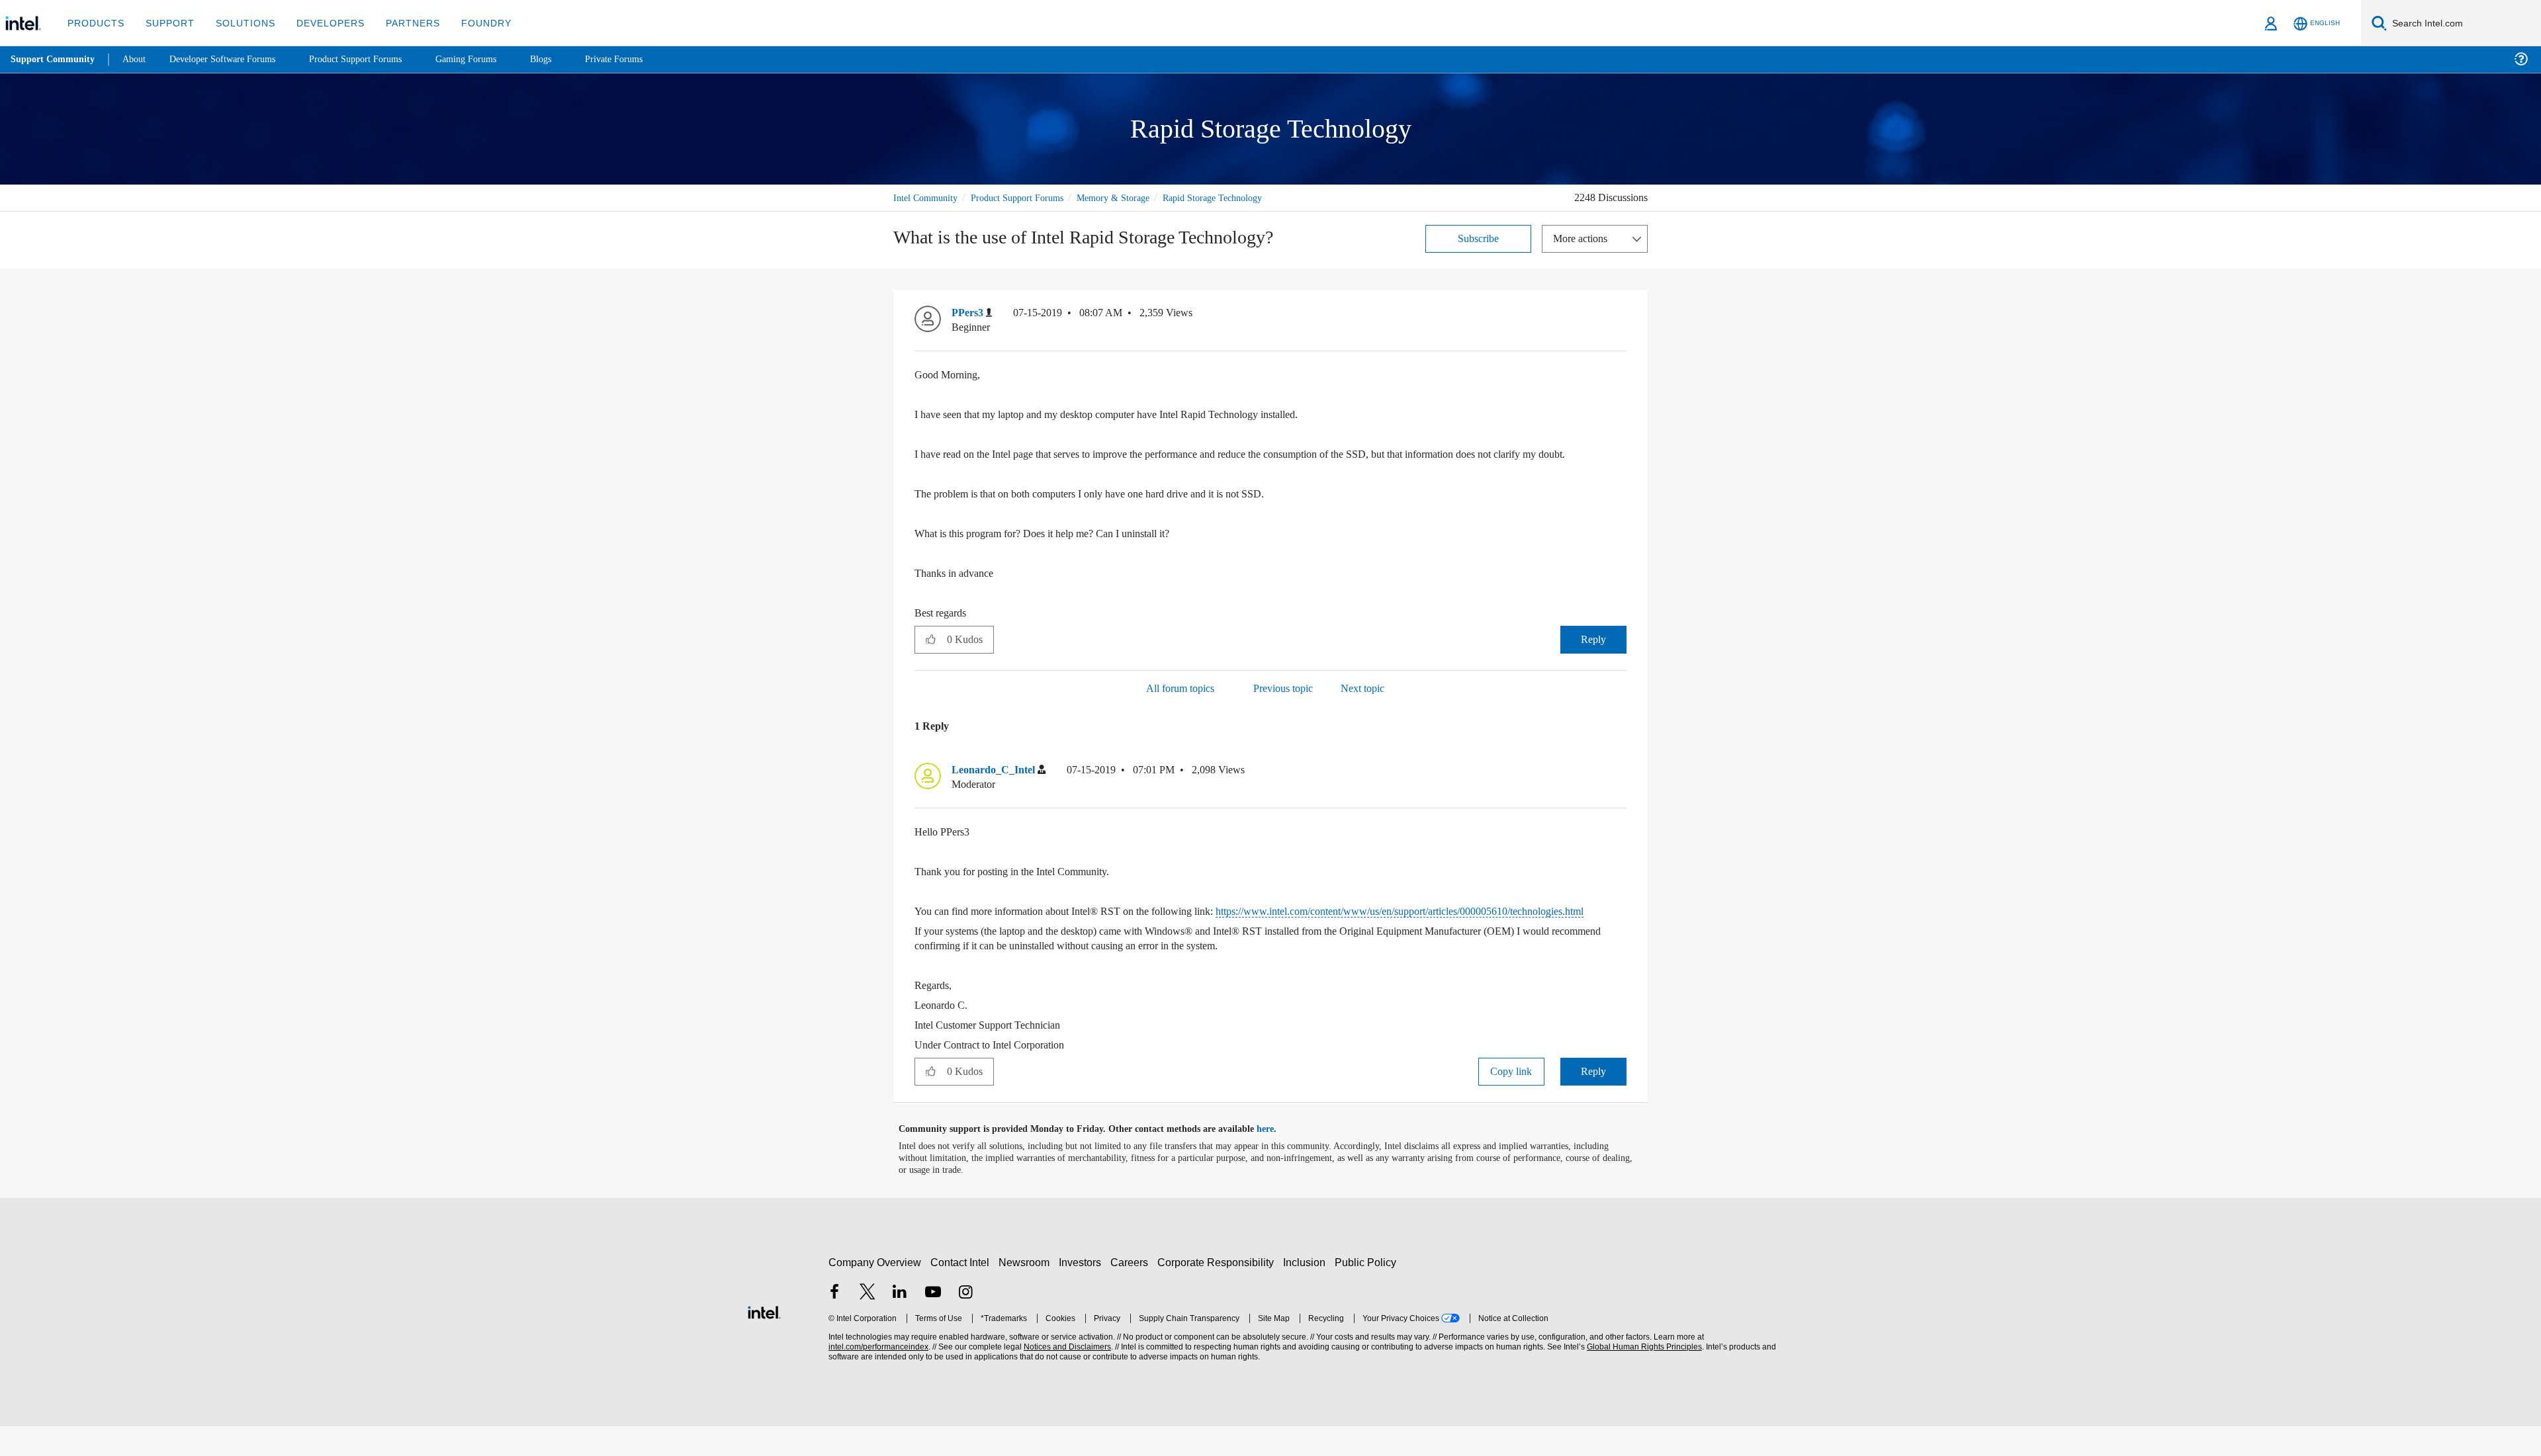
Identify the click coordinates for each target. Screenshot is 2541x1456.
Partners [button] (399, 23)
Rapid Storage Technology (1239, 197)
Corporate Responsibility (1218, 1292)
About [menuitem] (138, 59)
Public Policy (1367, 1292)
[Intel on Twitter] (868, 1323)
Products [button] (95, 23)
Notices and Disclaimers (1066, 1377)
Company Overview (875, 1292)
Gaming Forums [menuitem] (490, 59)
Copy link (1511, 1101)
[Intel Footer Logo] (764, 1341)
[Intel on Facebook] (834, 1323)
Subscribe (1479, 238)
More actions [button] (1583, 238)
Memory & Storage (1132, 197)
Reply (1593, 654)
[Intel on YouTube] (933, 1323)
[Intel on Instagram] (965, 1323)
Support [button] (166, 23)
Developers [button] (321, 23)
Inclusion (1307, 1292)
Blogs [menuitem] (567, 59)
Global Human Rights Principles (1642, 1377)
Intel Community (928, 197)
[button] (1621, 316)
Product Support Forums (1028, 197)
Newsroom (1027, 1292)
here (1277, 1159)
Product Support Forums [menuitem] (374, 59)
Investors (1083, 1292)
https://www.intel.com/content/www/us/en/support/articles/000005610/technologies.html (1152, 941)
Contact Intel (961, 1292)
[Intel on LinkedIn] (900, 1323)
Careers (1132, 1292)
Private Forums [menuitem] (643, 59)
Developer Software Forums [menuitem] (232, 59)
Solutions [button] (239, 23)
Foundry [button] (470, 23)
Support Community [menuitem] (54, 60)
